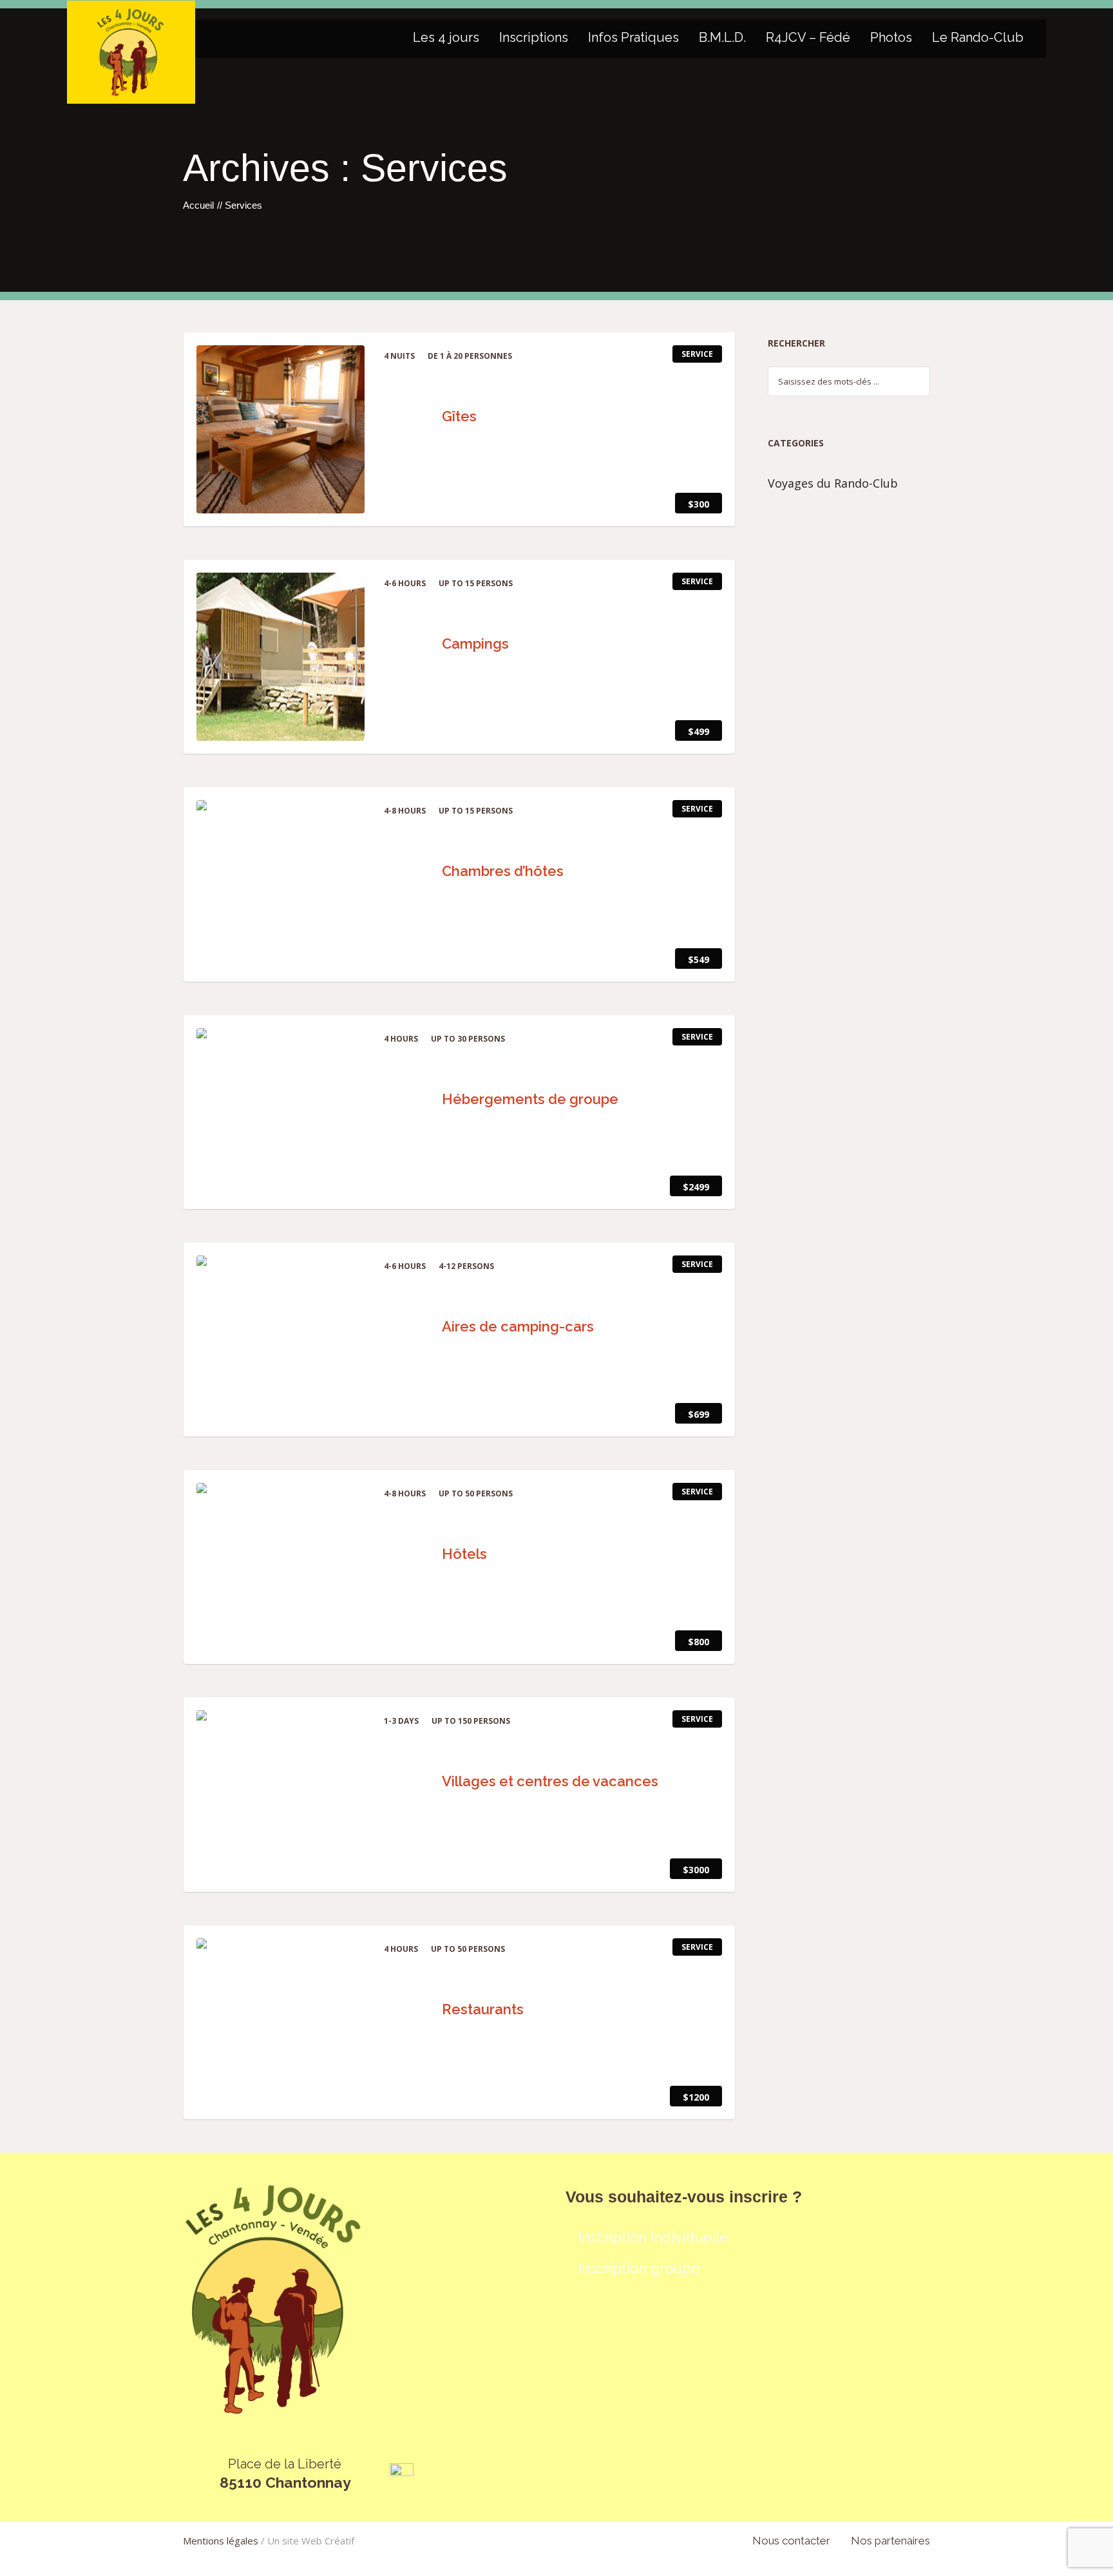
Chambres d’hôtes (504, 871)
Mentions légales (221, 2541)
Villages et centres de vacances (552, 1781)
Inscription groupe (639, 2268)
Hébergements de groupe (532, 1099)
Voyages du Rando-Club (833, 483)
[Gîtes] (281, 429)
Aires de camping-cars (519, 1326)
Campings (477, 644)
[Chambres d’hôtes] (281, 884)
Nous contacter (791, 2541)
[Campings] (281, 657)
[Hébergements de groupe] (281, 1112)
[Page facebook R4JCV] (402, 2474)
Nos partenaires (890, 2541)
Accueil (198, 205)
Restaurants (484, 2009)
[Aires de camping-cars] (281, 1340)
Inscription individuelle (653, 2237)
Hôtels (466, 1554)
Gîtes (461, 416)
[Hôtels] (281, 1567)
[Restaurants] (281, 2022)
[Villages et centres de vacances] (281, 1794)
